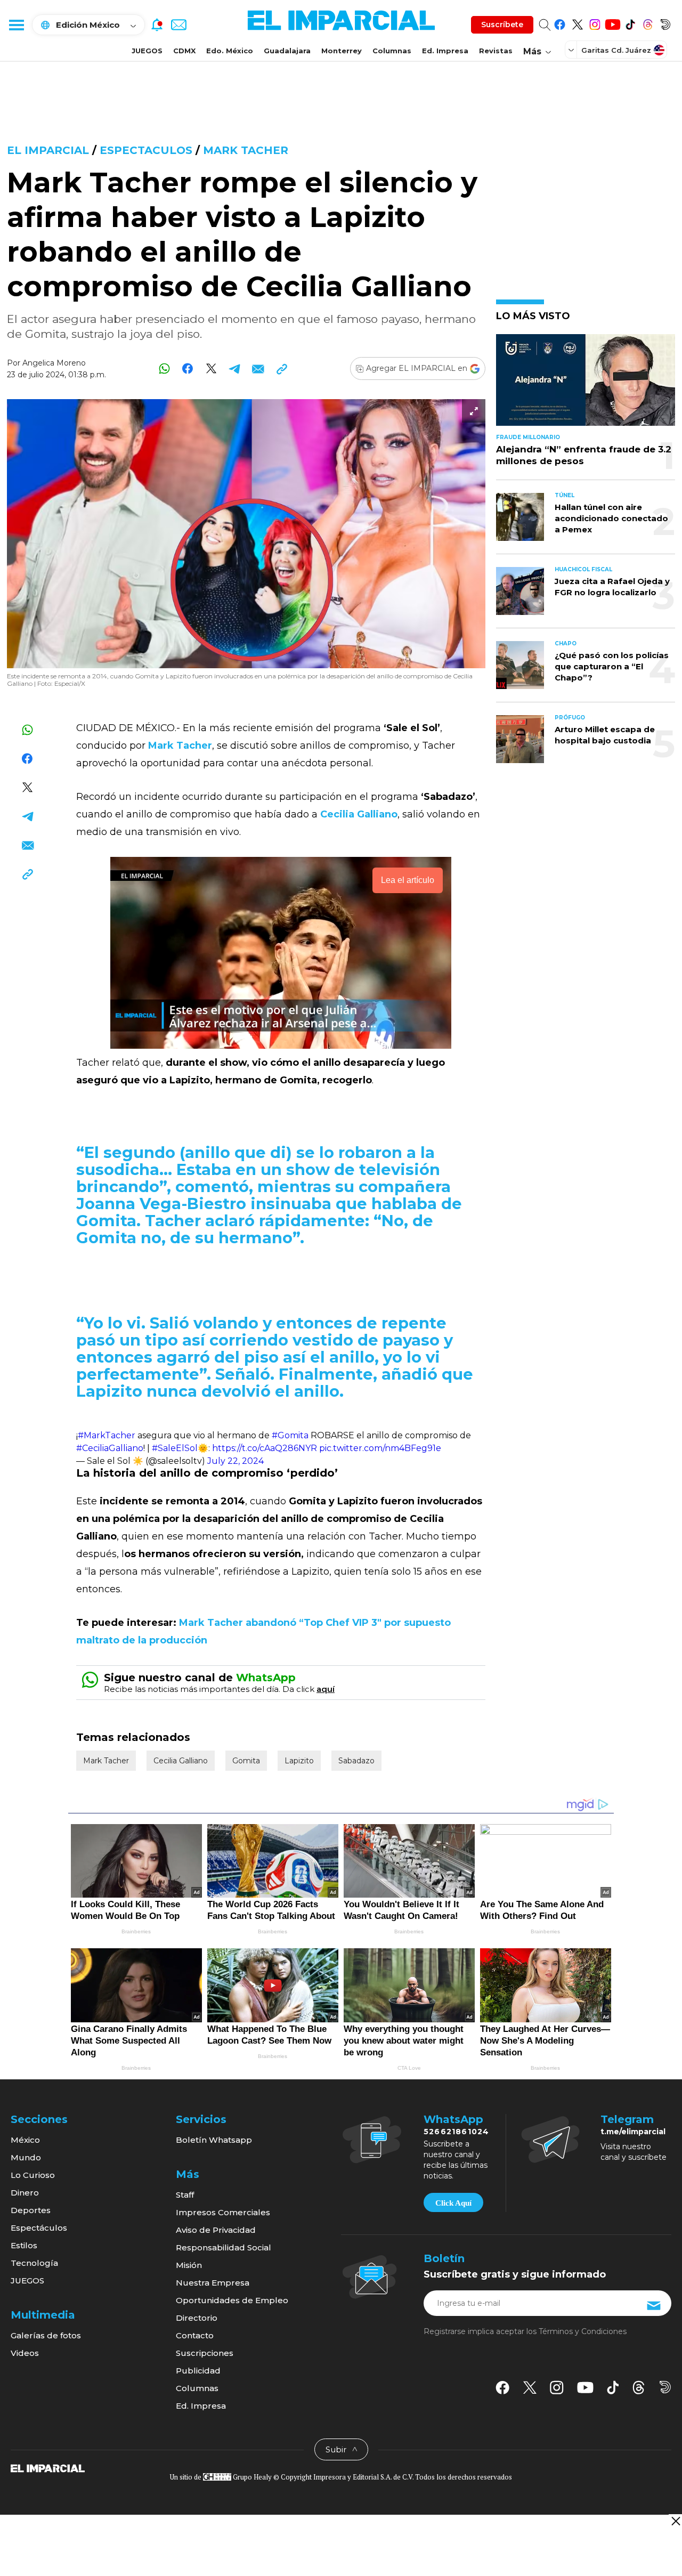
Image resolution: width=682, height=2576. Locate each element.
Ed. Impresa (445, 51)
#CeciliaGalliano (110, 1448)
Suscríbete (502, 25)
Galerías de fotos (46, 2335)
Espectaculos (146, 150)
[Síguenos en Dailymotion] (665, 23)
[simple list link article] (586, 384)
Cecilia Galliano (181, 1761)
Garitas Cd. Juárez (616, 50)
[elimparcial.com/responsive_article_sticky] (675, 2521)
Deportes (31, 2210)
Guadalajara (287, 51)
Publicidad (198, 2371)
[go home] (48, 2468)
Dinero (25, 2193)
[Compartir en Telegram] (235, 368)
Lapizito (299, 1761)
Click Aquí (453, 2203)
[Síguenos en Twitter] (577, 23)
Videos (25, 2353)
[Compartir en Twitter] (211, 368)
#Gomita (290, 1435)
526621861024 (456, 2132)
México (25, 2140)
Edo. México (230, 51)
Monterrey (342, 51)
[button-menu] (16, 25)
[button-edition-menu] (572, 50)
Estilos (24, 2245)
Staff (185, 2195)
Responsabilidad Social (224, 2247)
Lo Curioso (33, 2175)
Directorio (197, 2318)
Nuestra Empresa (213, 2283)
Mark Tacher (246, 150)
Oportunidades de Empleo (232, 2300)
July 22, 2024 (236, 1461)
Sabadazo (356, 1761)
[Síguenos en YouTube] (612, 23)
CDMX (184, 51)
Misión (189, 2265)
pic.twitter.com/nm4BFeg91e (380, 1448)
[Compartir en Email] (258, 368)
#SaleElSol (175, 1448)
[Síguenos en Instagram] (595, 23)
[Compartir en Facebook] (188, 368)
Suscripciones (205, 2353)
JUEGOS (147, 51)
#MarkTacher (107, 1435)
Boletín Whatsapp (214, 2140)
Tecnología (34, 2263)
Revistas (496, 51)
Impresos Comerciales (223, 2212)
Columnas (392, 51)
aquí (326, 1689)
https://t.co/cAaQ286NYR (265, 1448)
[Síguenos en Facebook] (560, 23)
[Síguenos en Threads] (648, 23)
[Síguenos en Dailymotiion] (665, 2387)
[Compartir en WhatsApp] (164, 368)
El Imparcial (48, 150)
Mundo (26, 2157)
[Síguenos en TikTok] (630, 23)
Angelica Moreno (54, 363)
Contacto (195, 2335)
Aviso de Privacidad (216, 2230)
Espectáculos (39, 2228)
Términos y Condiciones (583, 2331)
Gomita (246, 1761)
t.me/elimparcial (633, 2132)
